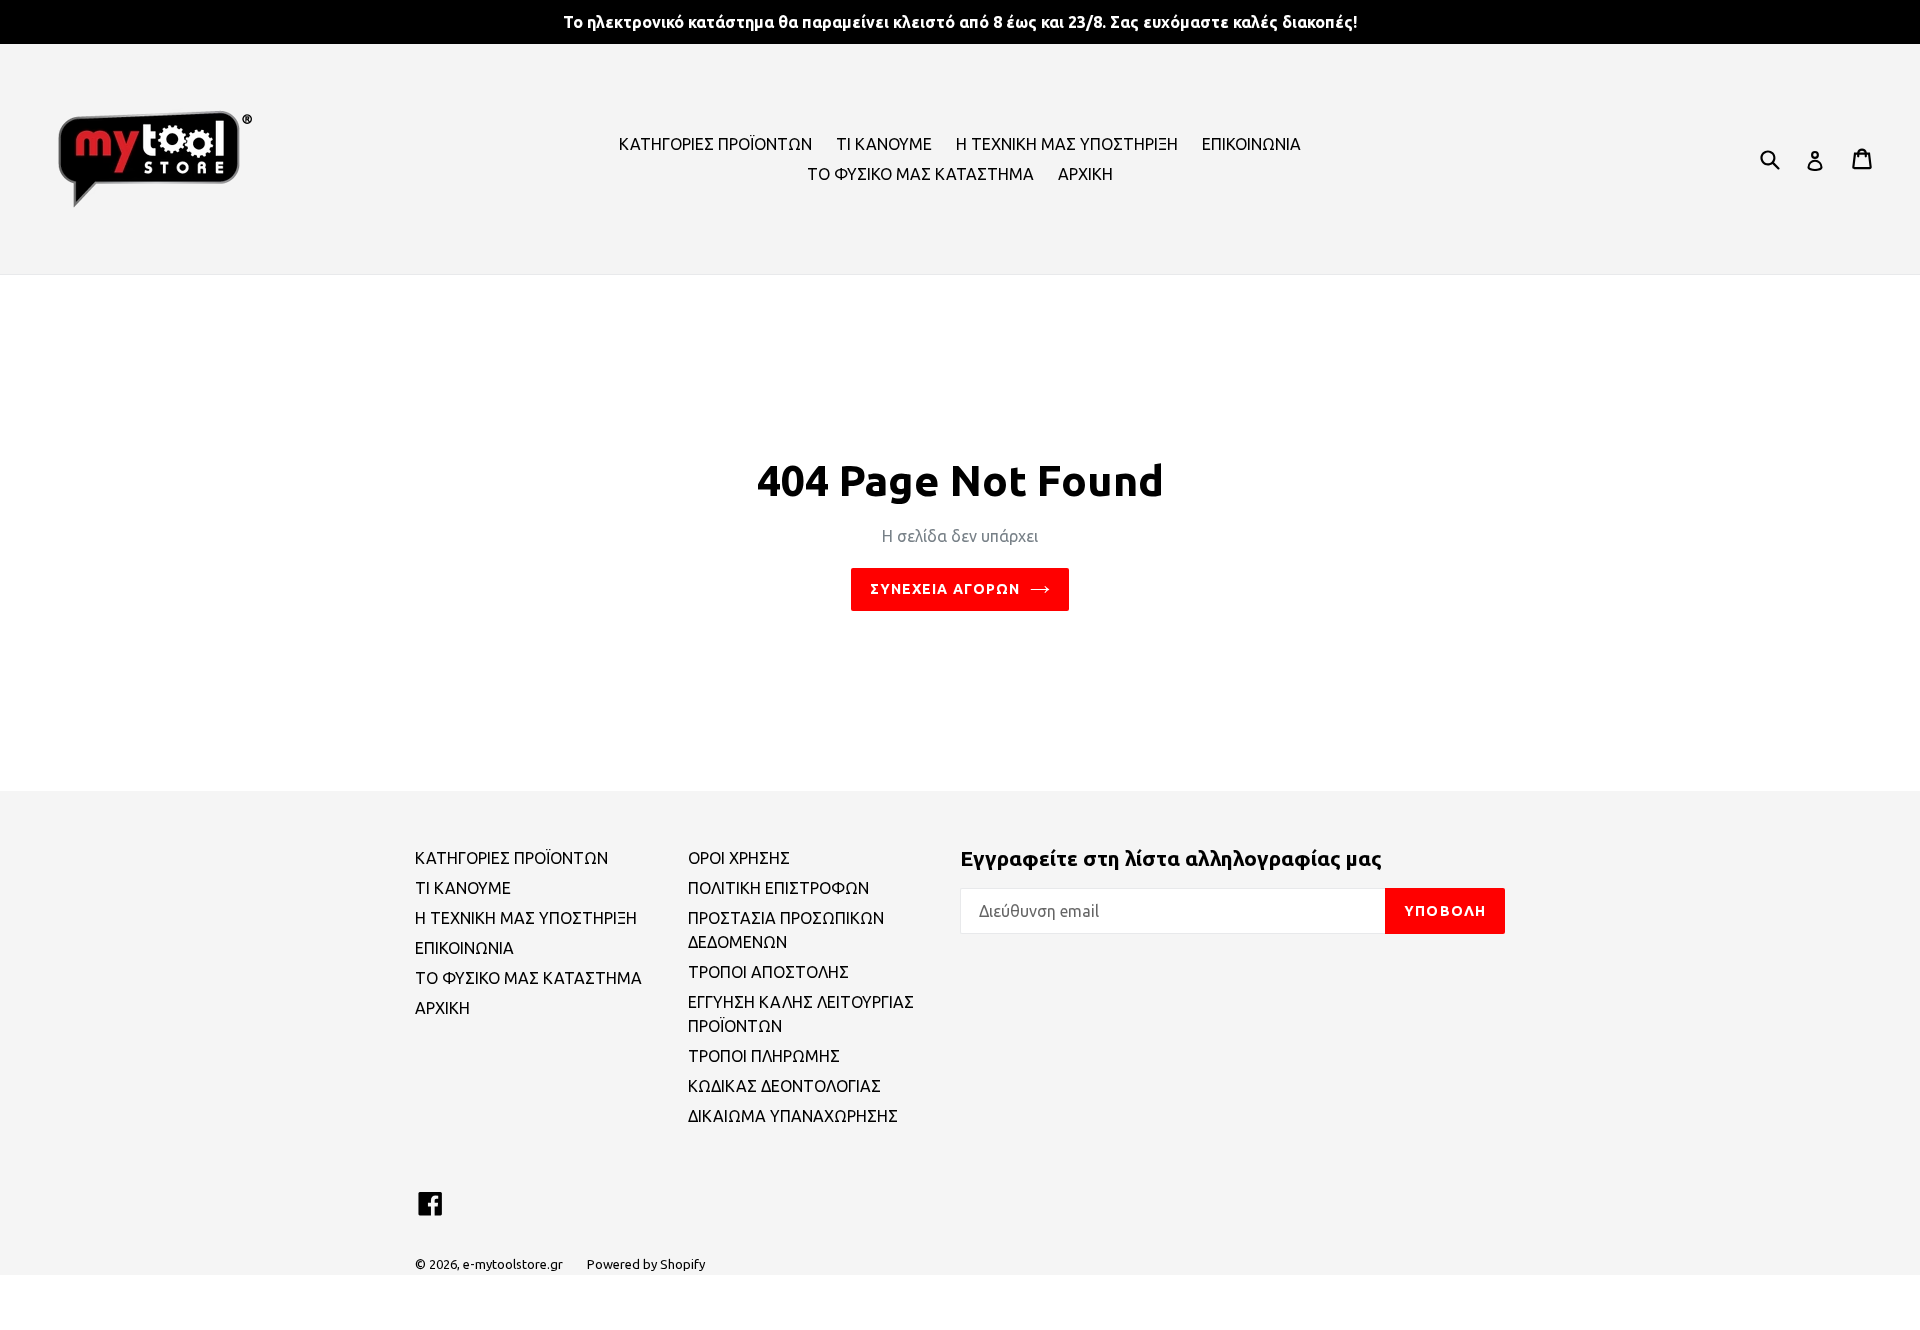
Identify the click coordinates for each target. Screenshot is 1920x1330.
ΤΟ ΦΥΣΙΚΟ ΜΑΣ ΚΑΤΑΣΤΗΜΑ (920, 174)
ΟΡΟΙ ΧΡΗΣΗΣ (739, 858)
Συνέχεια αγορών (945, 589)
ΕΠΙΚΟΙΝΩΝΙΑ (1251, 144)
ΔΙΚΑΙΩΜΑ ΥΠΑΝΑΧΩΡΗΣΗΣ (793, 1116)
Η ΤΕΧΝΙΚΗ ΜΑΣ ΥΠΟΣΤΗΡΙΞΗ (1067, 144)
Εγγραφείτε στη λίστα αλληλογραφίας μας (1171, 858)
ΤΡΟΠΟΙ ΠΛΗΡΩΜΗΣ (764, 1056)
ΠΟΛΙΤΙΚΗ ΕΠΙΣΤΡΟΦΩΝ (778, 888)
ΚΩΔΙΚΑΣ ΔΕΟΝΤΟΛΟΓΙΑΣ (784, 1086)
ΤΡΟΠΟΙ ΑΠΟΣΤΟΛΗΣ (768, 972)
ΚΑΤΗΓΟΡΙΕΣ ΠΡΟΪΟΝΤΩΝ (715, 144)
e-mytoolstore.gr (513, 1264)
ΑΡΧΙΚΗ (1085, 174)
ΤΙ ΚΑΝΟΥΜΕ (884, 144)
